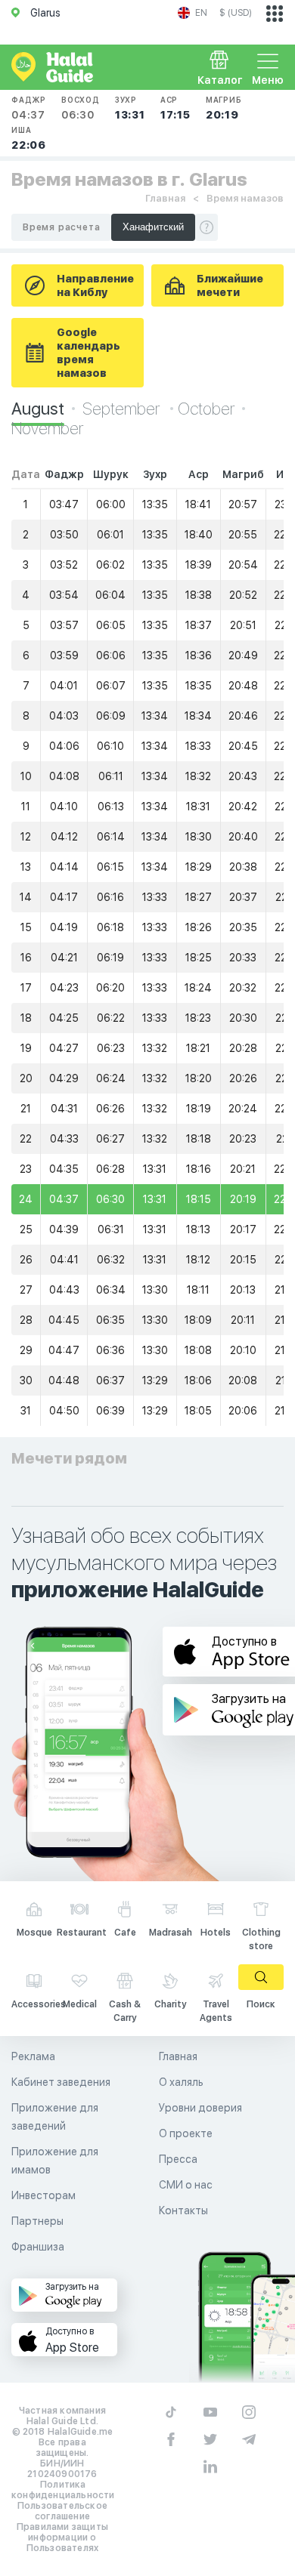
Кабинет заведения (61, 2082)
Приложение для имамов (55, 2161)
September (123, 409)
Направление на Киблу (95, 285)
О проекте (186, 2133)
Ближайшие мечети (230, 285)
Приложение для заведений (55, 2117)
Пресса (178, 2159)
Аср (175, 108)
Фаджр (29, 108)
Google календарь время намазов (88, 353)
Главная (165, 198)
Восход (81, 108)
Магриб (224, 108)
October (206, 409)
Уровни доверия (200, 2108)
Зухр (130, 108)
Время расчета (61, 227)
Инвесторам (43, 2195)
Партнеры (37, 2221)
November (47, 428)
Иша (29, 138)
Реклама (33, 2056)
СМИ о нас (186, 2185)
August (38, 409)
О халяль (181, 2082)
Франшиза (38, 2247)
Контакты (183, 2210)
